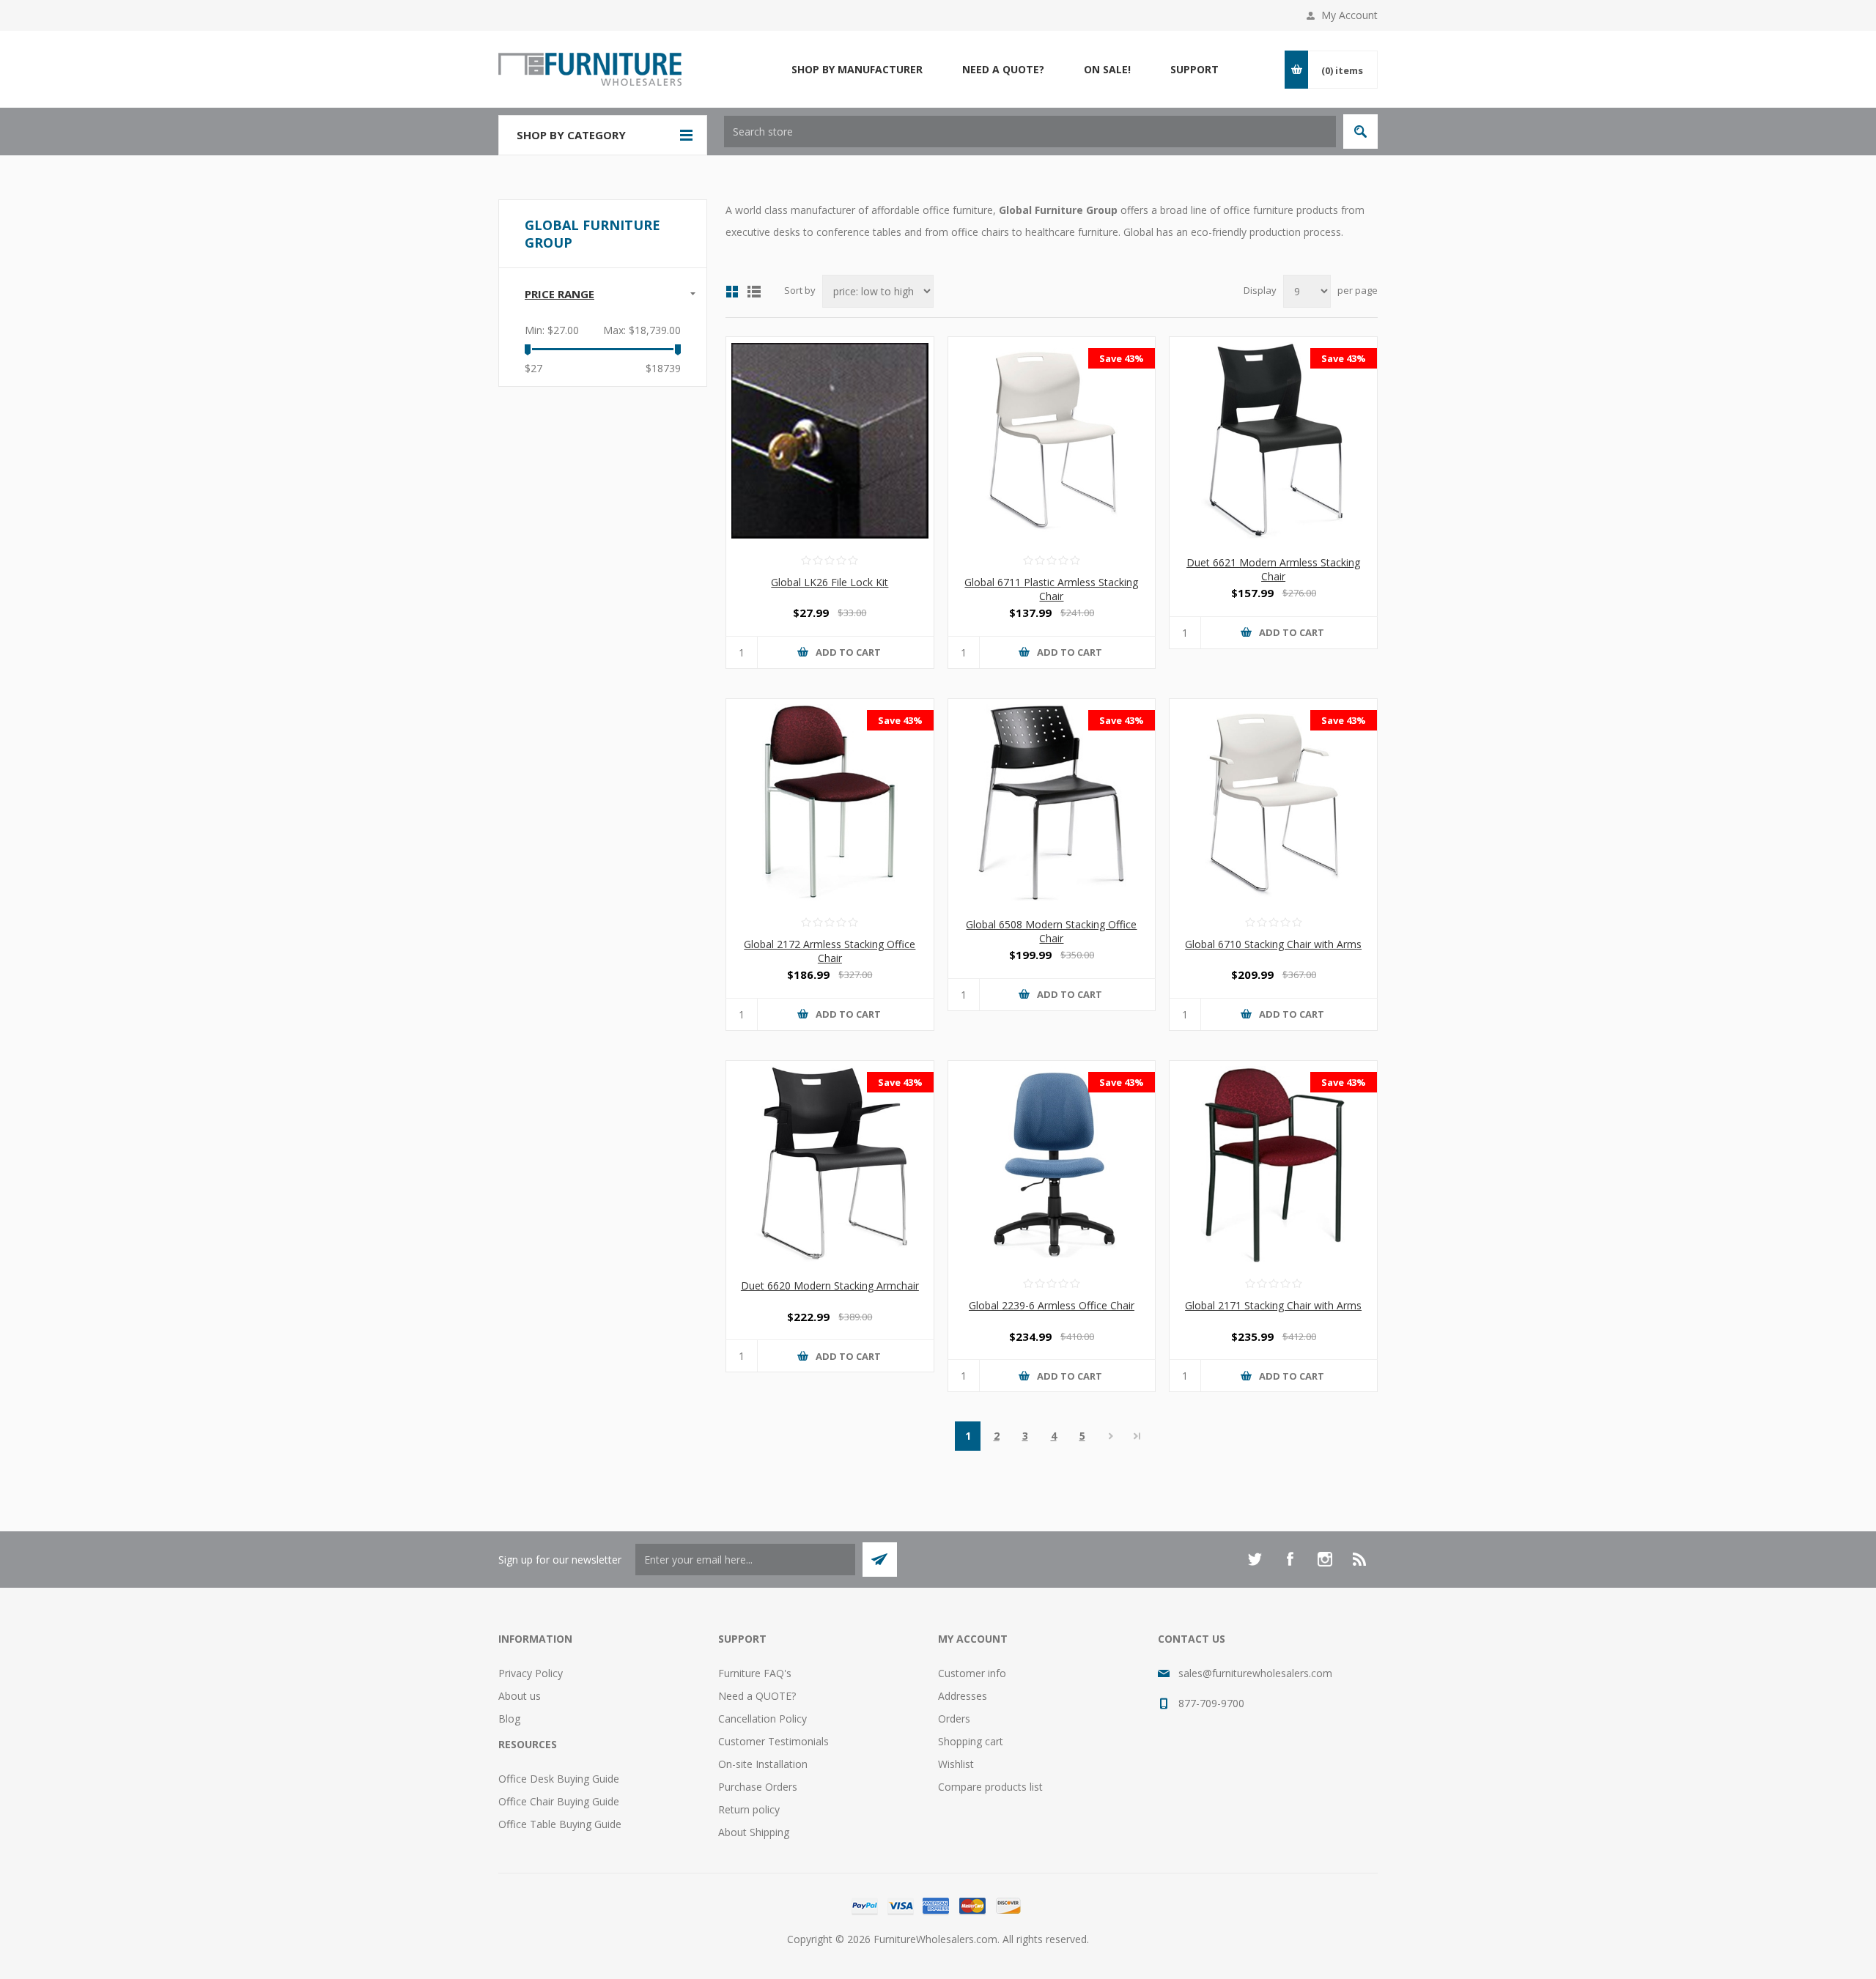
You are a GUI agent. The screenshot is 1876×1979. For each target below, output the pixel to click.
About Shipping (754, 1832)
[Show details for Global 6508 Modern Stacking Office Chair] (1052, 803)
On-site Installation (763, 1764)
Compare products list (990, 1787)
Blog (509, 1719)
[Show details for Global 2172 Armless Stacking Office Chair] (830, 803)
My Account (1349, 15)
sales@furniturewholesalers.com (1255, 1673)
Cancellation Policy (762, 1719)
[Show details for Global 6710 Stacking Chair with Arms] (1273, 803)
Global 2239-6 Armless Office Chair (1052, 1305)
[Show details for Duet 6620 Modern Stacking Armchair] (830, 1165)
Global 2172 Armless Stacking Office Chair (830, 951)
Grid (732, 292)
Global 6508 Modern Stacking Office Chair (1051, 931)
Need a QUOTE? (757, 1696)
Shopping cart (971, 1741)
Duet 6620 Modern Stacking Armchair (830, 1286)
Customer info (972, 1673)
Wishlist (956, 1764)
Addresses (963, 1696)
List (754, 292)
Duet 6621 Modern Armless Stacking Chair (1273, 569)
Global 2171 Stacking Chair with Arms (1273, 1305)
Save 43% (1122, 358)
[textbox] (1030, 132)
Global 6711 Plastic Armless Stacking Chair (1051, 589)
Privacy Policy (531, 1673)
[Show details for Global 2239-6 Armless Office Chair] (1052, 1165)
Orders (954, 1719)
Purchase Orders (758, 1787)
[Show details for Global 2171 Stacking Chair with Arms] (1273, 1165)
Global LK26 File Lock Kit (830, 582)
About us (520, 1696)
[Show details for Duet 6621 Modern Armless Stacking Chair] (1273, 441)
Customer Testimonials (773, 1741)
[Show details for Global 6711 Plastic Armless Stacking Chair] (1052, 441)
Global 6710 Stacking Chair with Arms (1273, 944)
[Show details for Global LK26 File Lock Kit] (830, 441)
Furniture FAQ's (755, 1673)
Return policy (749, 1809)
